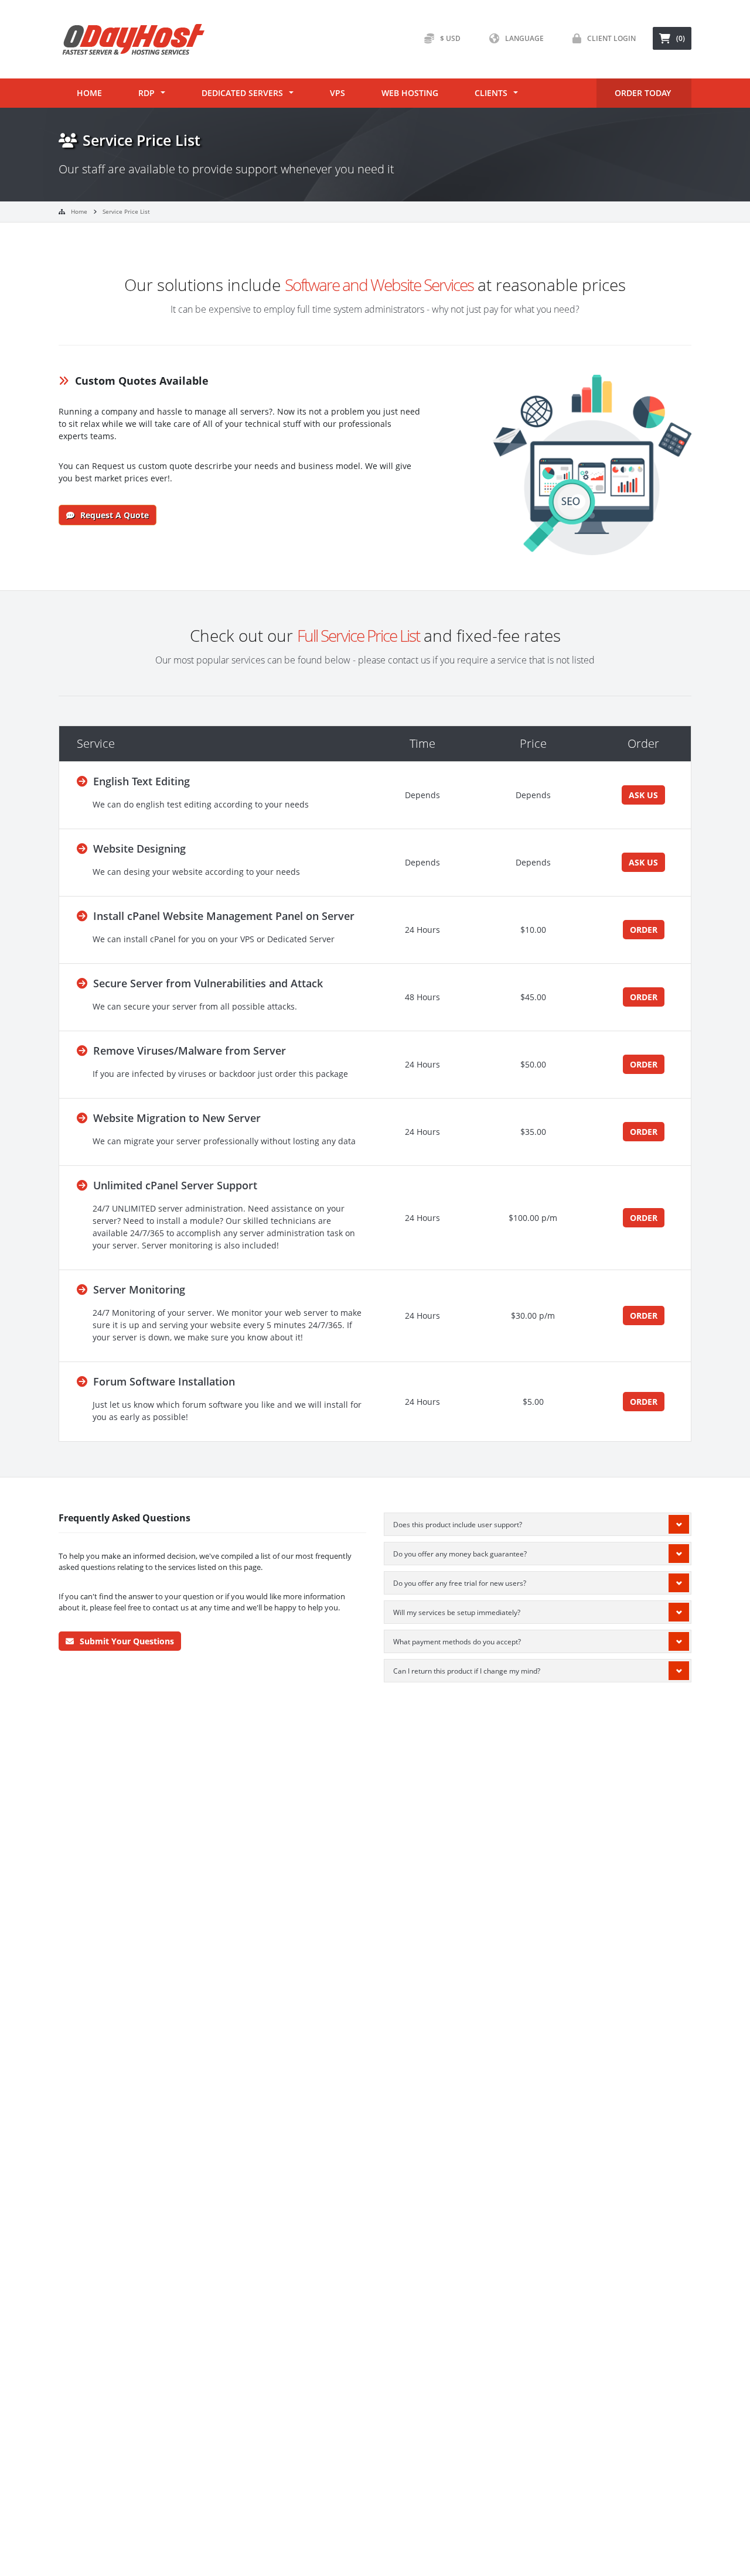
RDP (146, 93)
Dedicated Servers (242, 93)
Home (89, 93)
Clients (491, 93)
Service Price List (126, 211)
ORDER (644, 930)
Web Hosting (410, 93)
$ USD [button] (450, 38)
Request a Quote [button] (115, 515)
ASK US (643, 795)
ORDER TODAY (643, 93)
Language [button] (524, 38)
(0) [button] (681, 38)
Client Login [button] (611, 38)
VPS (337, 93)
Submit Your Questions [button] (127, 1641)
